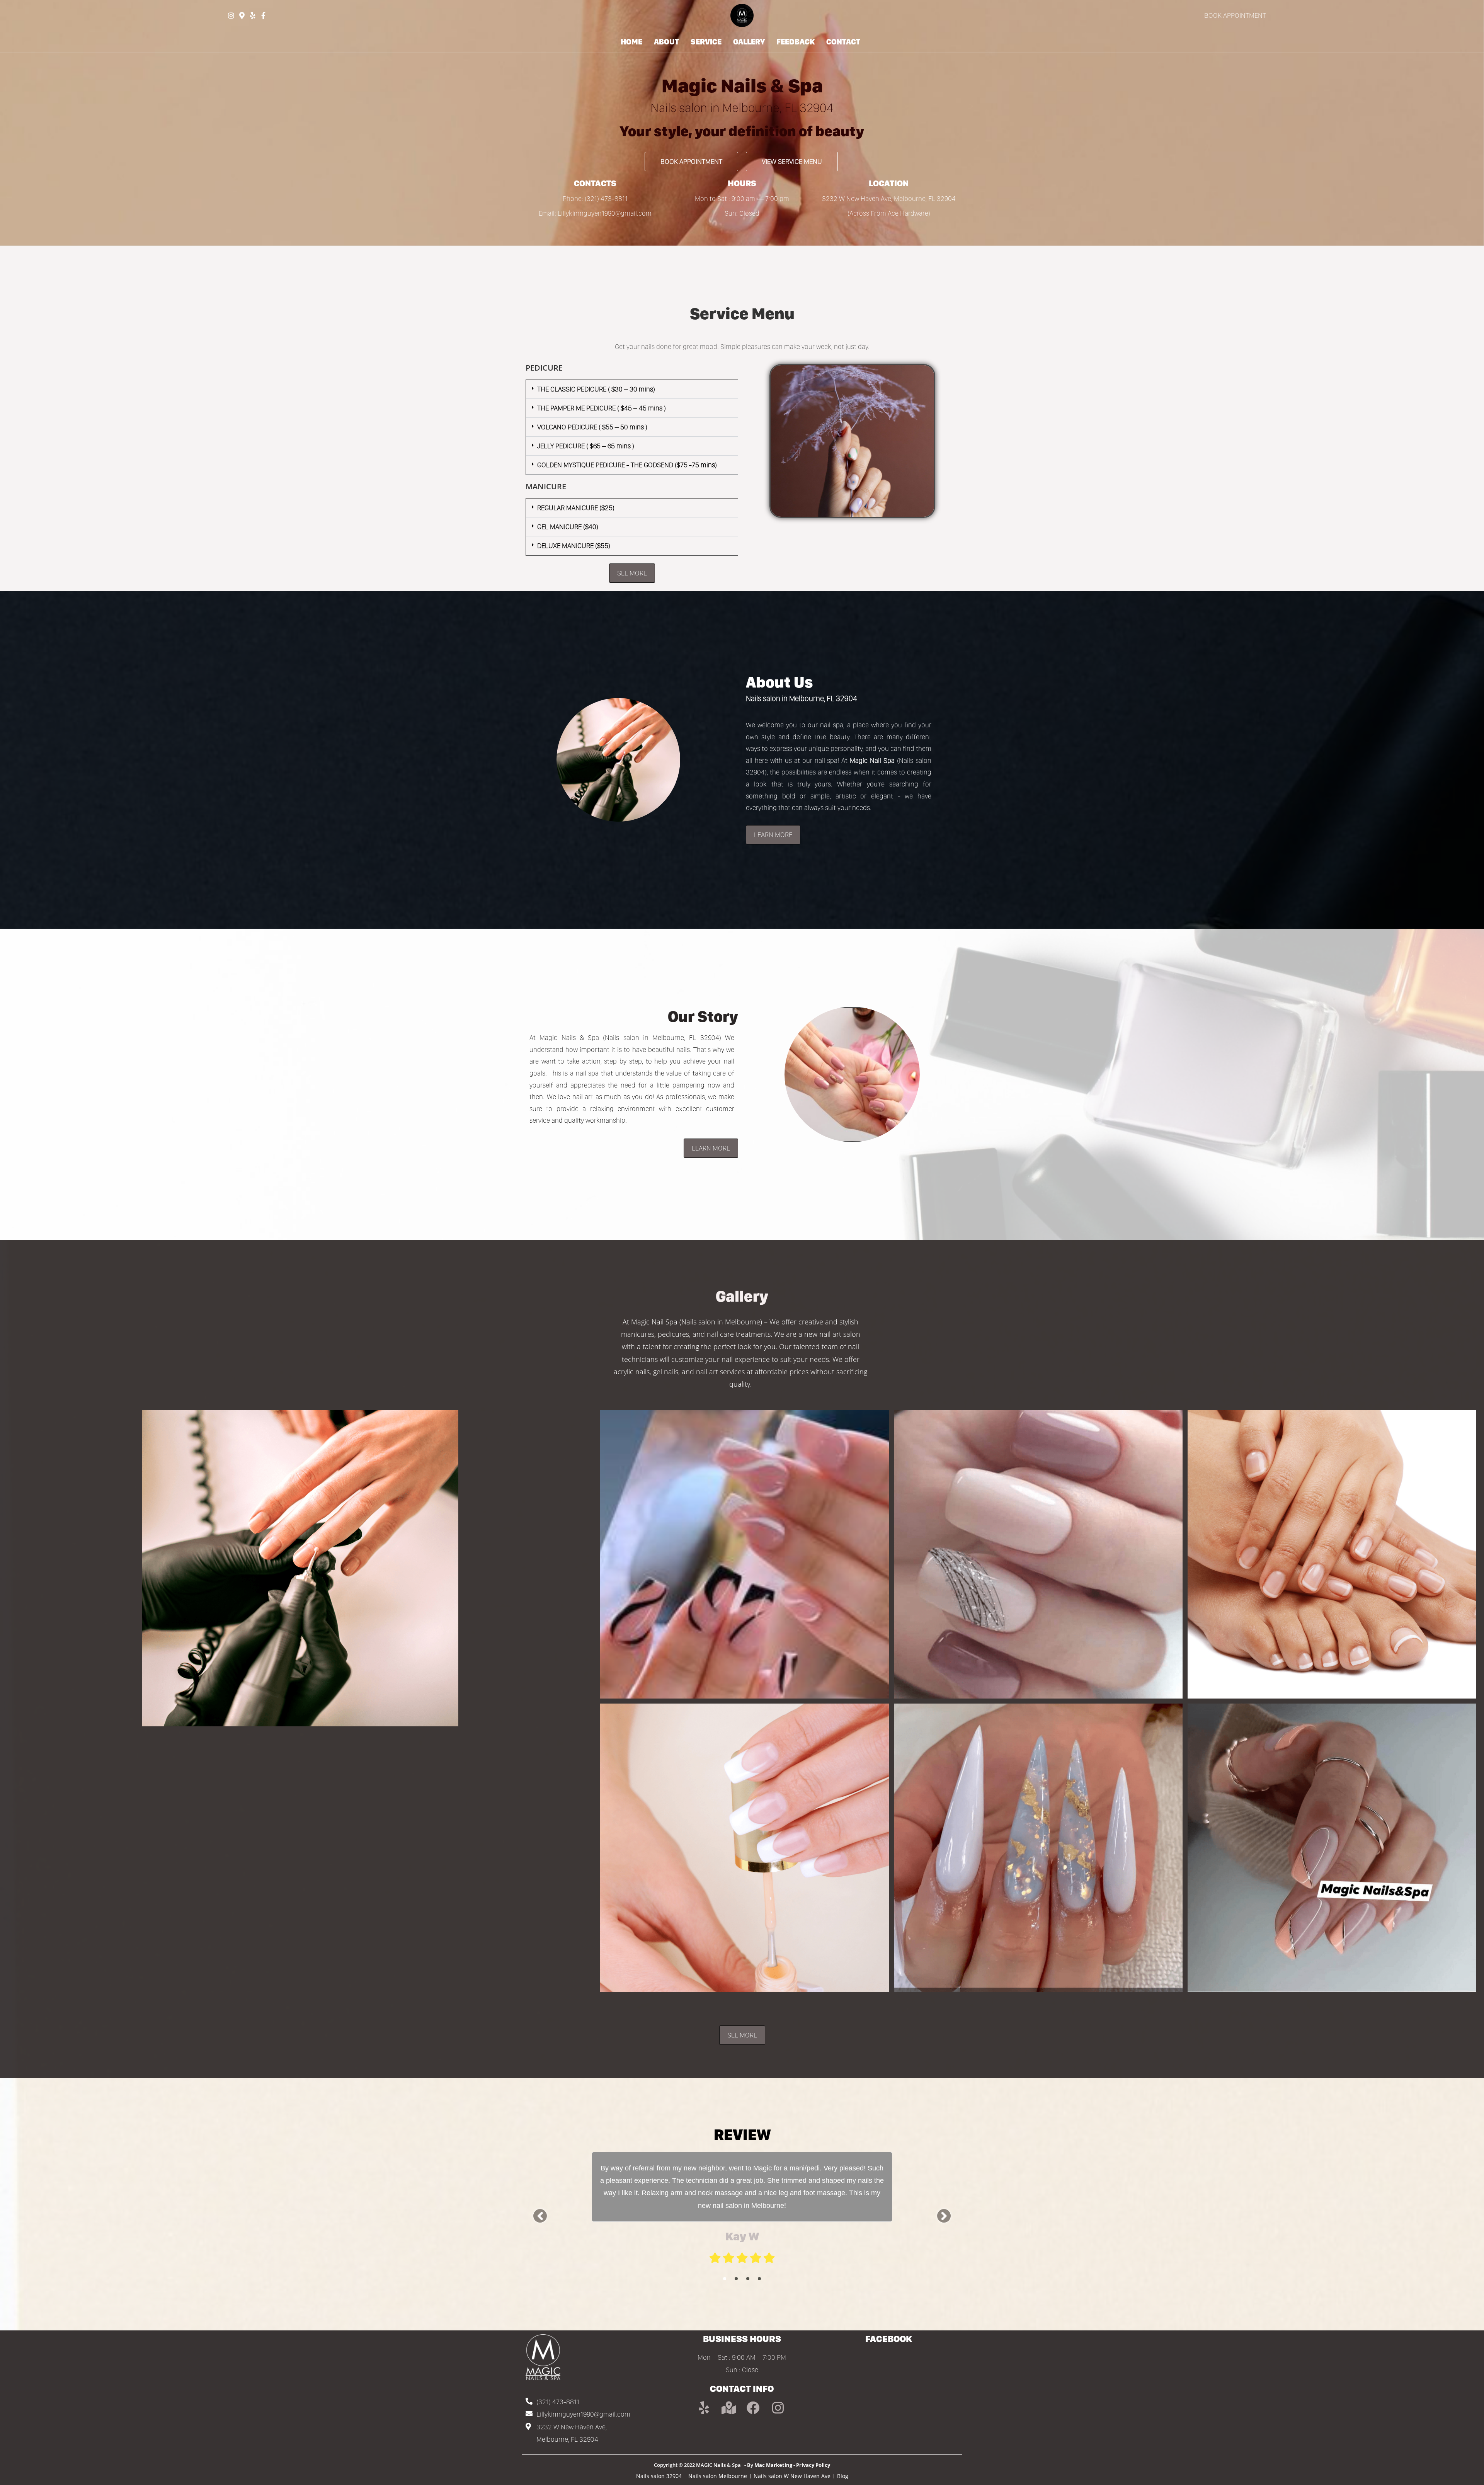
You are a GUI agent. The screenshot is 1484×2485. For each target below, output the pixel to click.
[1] (725, 2279)
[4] (759, 2279)
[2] (736, 2279)
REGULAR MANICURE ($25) (576, 508)
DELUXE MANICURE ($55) (574, 546)
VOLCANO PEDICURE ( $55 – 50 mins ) (592, 427)
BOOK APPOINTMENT (1235, 15)
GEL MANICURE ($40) (568, 527)
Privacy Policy (813, 2465)
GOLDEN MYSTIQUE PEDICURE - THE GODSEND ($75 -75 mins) (627, 465)
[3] (748, 2279)
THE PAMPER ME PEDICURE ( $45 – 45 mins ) (602, 408)
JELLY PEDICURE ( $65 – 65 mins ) (586, 446)
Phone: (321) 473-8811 (595, 198)
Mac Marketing (773, 2465)
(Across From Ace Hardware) (889, 213)
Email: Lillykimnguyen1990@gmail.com (595, 213)
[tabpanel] (742, 2209)
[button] (632, 389)
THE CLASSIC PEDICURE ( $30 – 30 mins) (596, 389)
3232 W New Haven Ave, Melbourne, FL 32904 (889, 198)
